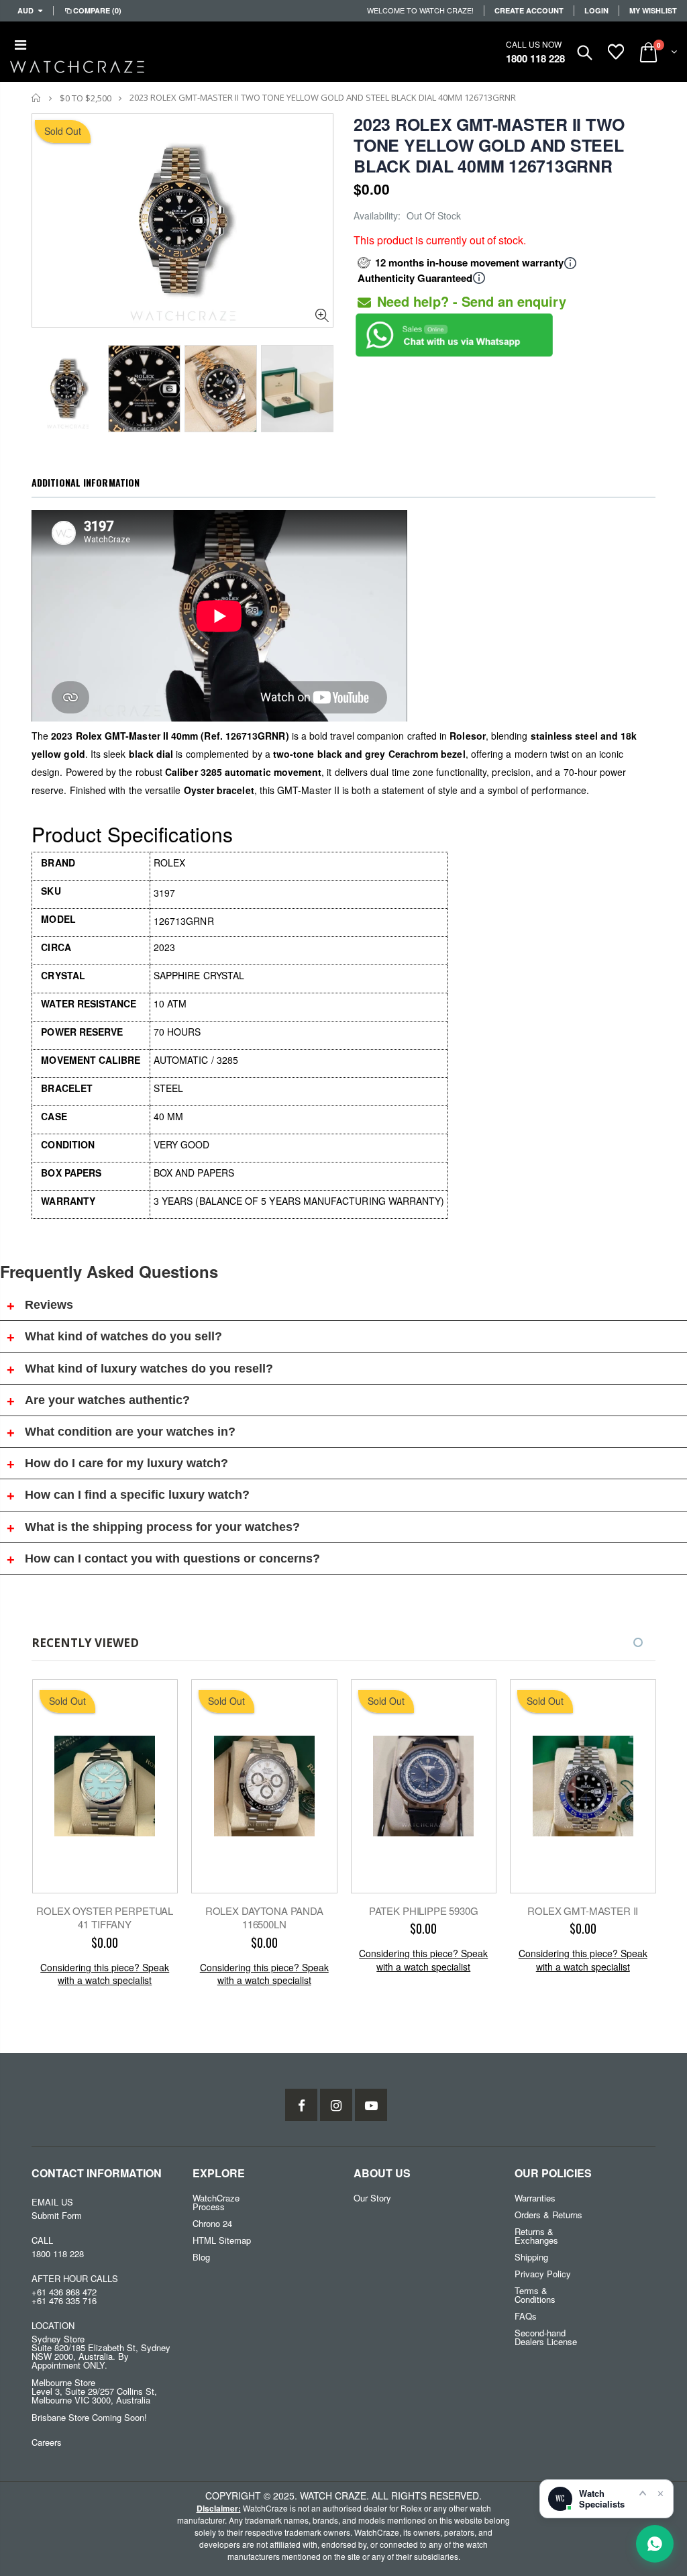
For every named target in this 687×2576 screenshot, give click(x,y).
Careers (47, 2442)
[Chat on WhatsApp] (655, 2544)
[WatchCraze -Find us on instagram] (336, 2105)
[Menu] (20, 44)
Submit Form (57, 2215)
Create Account (529, 10)
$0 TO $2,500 (86, 98)
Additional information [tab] (86, 482)
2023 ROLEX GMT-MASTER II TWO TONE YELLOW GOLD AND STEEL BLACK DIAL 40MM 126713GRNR (489, 145)
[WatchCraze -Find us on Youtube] (371, 2105)
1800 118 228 (535, 58)
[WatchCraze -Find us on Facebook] (301, 2105)
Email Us (52, 2202)
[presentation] (46, 385)
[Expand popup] (643, 2493)
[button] (638, 1642)
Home (37, 98)
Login (596, 10)
